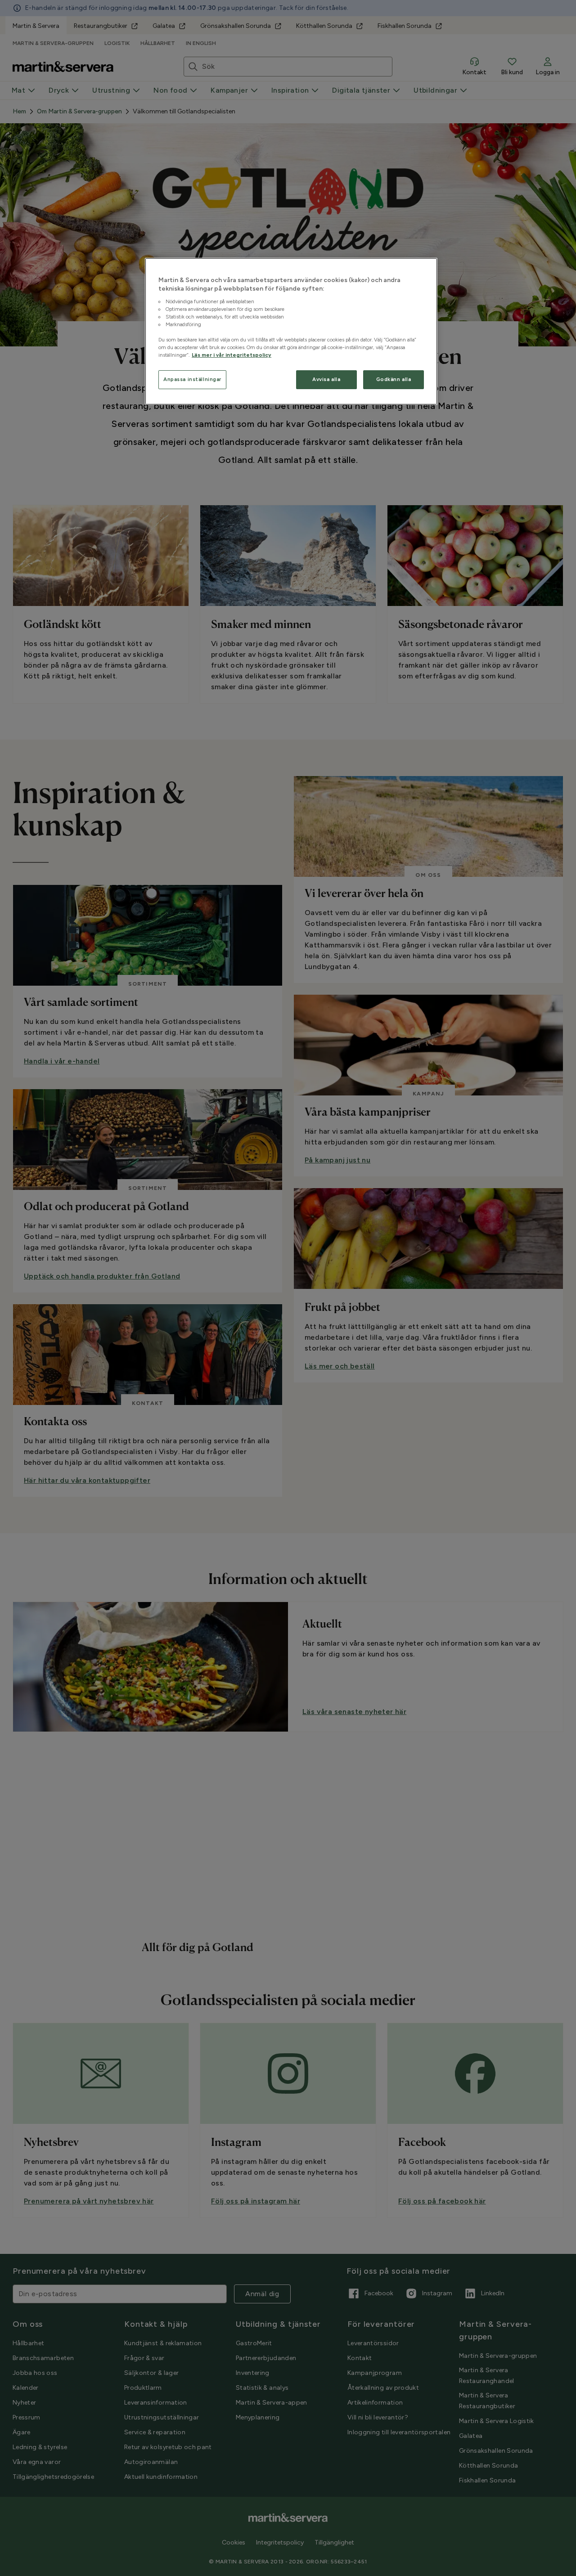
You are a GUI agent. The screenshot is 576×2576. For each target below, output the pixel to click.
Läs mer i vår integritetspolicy (232, 355)
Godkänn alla (394, 379)
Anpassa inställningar (192, 379)
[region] (291, 332)
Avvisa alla (326, 379)
